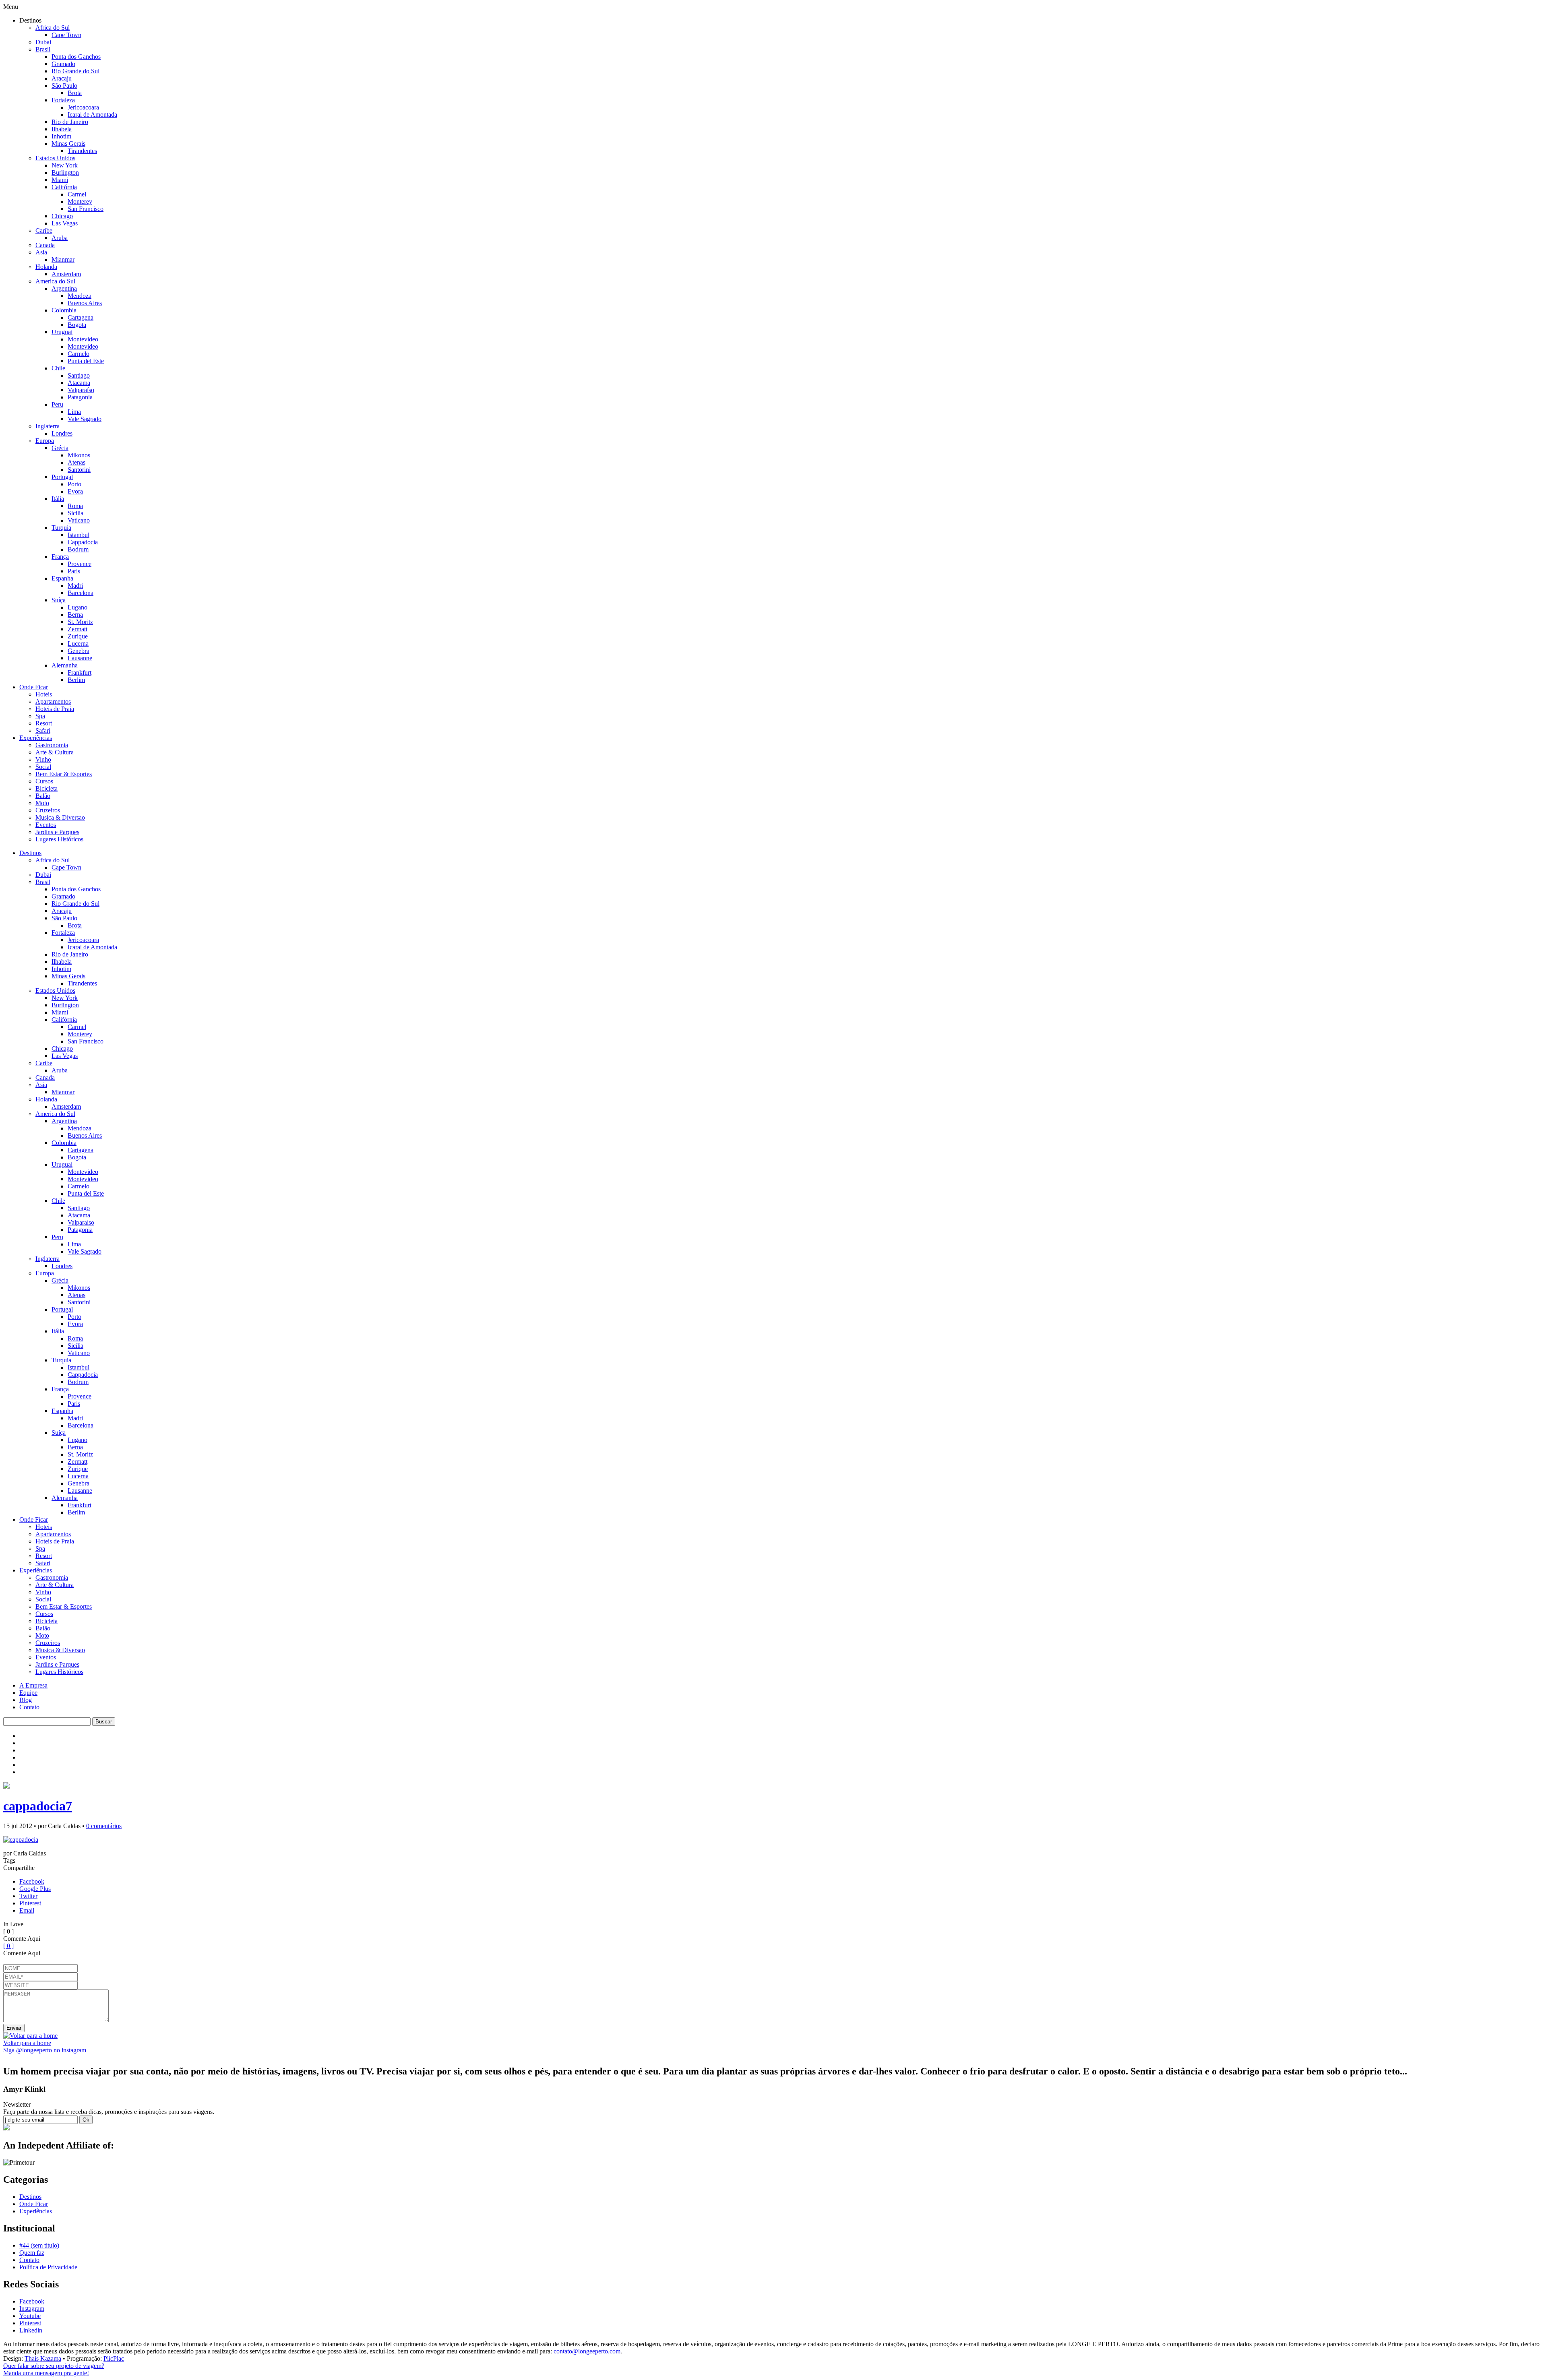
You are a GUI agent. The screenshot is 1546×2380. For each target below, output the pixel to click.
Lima (74, 412)
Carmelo (79, 354)
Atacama (79, 383)
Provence (80, 564)
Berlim (76, 680)
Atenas (76, 462)
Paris (74, 571)
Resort (44, 723)
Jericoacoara (83, 107)
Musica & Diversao (60, 817)
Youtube (30, 2316)
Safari (43, 730)
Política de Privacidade (48, 2267)
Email (27, 1910)
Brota (75, 93)
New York (65, 165)
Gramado (63, 64)
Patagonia (80, 397)
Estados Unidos (55, 158)
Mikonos (79, 455)
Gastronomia (52, 745)
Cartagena (81, 317)
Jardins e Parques (57, 832)
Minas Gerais (68, 144)
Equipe (28, 1693)
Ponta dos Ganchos (76, 57)
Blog (26, 1700)
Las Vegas (65, 223)
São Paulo (64, 86)
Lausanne (80, 658)
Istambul (79, 535)
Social (43, 767)
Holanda (46, 267)
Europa (45, 441)
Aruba (60, 238)
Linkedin (31, 2330)
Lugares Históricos (59, 839)
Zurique (78, 636)
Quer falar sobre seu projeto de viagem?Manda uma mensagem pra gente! (54, 2369)
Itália (58, 499)
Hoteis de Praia (55, 709)
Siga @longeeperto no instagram (45, 2050)
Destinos (30, 853)
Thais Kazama (43, 2358)
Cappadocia (83, 542)
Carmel (77, 194)
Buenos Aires (85, 303)
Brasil (43, 49)
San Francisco (86, 209)
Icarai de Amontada (92, 115)
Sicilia (75, 513)
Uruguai (62, 332)
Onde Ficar (34, 687)
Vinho (43, 759)
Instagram (32, 2309)
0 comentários (104, 1826)
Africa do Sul (53, 28)
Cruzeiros (48, 810)
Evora (75, 491)
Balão (43, 796)
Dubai (43, 42)
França (60, 557)
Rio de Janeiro (70, 122)
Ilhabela (62, 129)
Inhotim (61, 136)
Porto (74, 484)
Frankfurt (80, 672)
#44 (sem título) (39, 2245)
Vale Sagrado (85, 419)
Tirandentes (82, 151)
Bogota (77, 325)
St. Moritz (80, 622)
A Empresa (33, 1685)
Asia (41, 252)
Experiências (36, 738)
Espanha (62, 578)
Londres (62, 433)
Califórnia (64, 187)
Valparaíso (81, 390)
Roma (75, 506)
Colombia (64, 310)
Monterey (80, 201)
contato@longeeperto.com (587, 2351)
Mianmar (63, 259)
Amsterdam (66, 274)
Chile (58, 368)
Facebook (32, 1881)
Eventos (46, 825)
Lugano (78, 607)
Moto (42, 803)
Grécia (60, 448)
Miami (60, 180)
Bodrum (78, 549)
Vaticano (79, 520)
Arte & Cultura (55, 752)
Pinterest (30, 1903)
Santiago (79, 375)
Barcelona (81, 593)
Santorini (79, 470)
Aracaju (62, 78)
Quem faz (32, 2253)
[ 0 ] (8, 1946)
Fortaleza (63, 100)
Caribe (44, 230)
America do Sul (55, 281)
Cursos (44, 781)
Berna (75, 615)
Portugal (62, 477)
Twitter (28, 1896)
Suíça (59, 600)
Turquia (61, 528)
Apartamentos (53, 701)
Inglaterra (48, 426)
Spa (40, 716)
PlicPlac (114, 2358)
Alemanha (65, 665)
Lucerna (78, 644)
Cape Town (66, 35)
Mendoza (80, 296)
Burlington (65, 173)
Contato (29, 1707)
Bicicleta (47, 788)
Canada (45, 245)
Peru (57, 404)
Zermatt (78, 629)
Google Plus (35, 1889)
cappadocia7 (38, 1806)
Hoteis (44, 694)
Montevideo (83, 339)
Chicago (62, 216)
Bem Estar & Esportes (64, 774)
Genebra (79, 651)
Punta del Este (86, 361)
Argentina (64, 288)
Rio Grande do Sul (75, 71)
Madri (75, 586)
